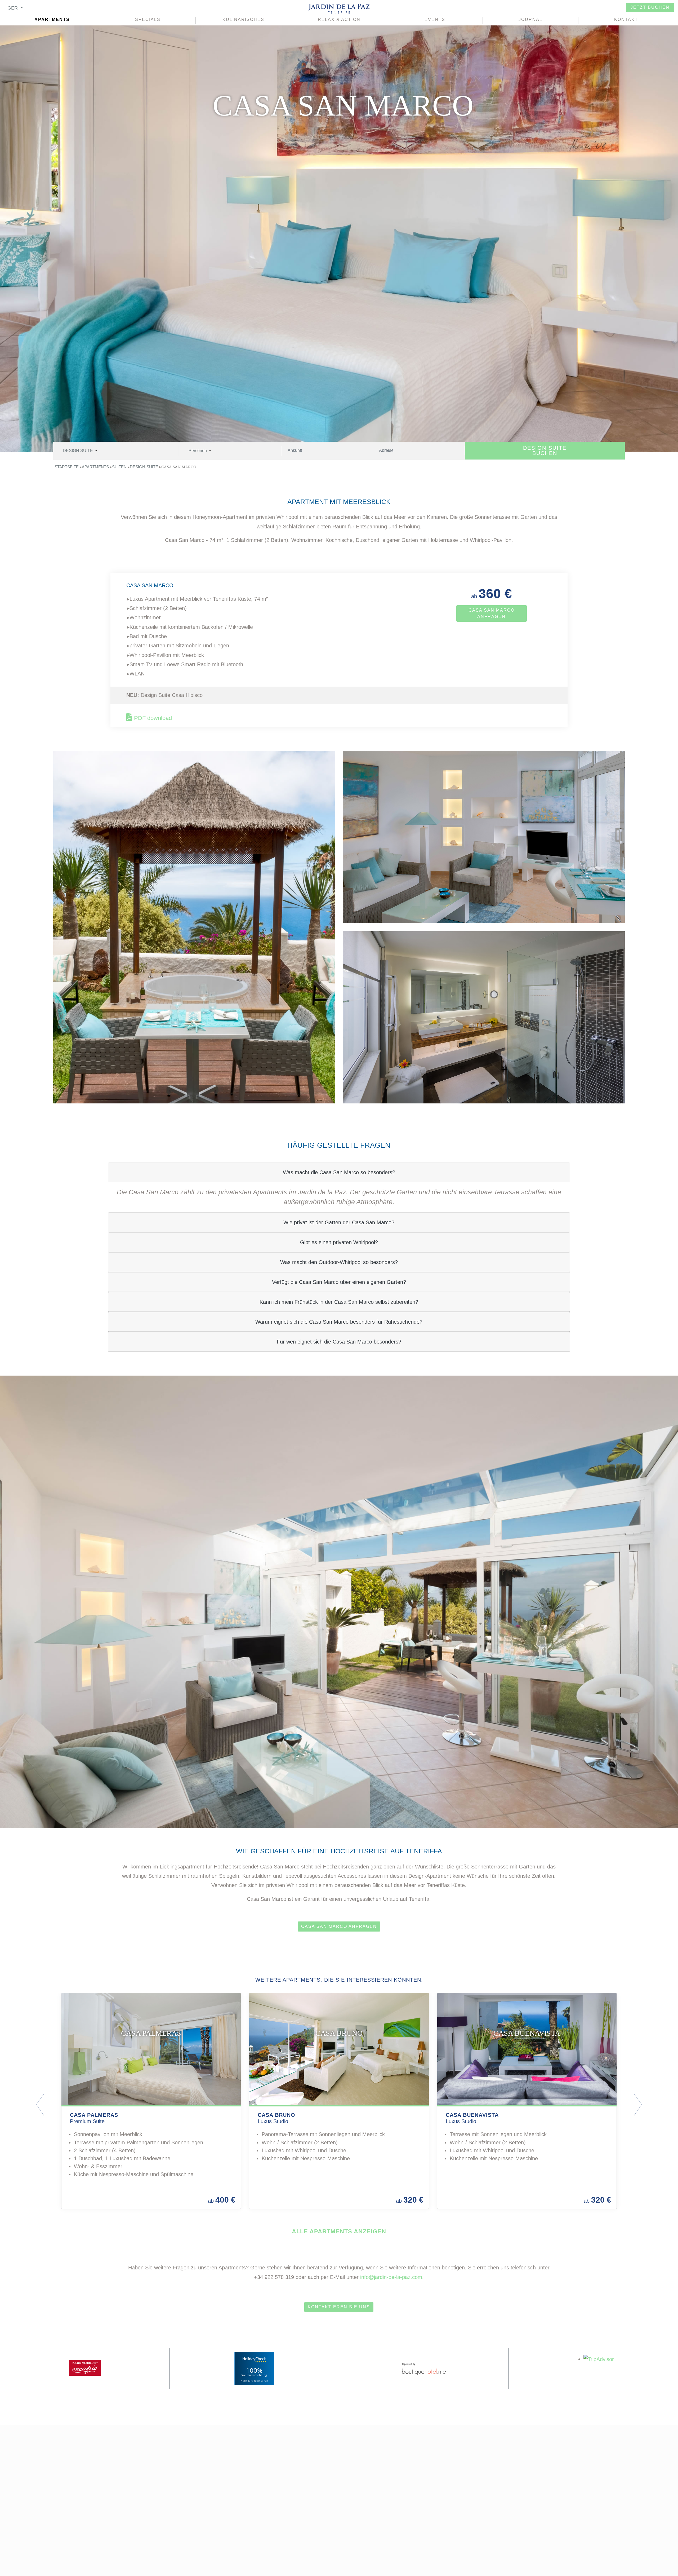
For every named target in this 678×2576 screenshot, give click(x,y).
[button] (80, 2105)
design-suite (144, 467)
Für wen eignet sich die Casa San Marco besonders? (339, 1342)
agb (467, 2521)
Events (435, 19)
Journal (530, 19)
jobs (297, 2521)
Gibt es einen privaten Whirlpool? (339, 1242)
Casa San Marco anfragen (492, 613)
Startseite (67, 467)
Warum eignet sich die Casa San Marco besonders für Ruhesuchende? (339, 1322)
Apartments (52, 19)
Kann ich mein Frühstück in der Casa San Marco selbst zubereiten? (339, 1302)
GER (13, 8)
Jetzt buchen (650, 7)
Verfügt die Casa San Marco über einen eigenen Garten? (339, 1282)
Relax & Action (339, 19)
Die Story (305, 2510)
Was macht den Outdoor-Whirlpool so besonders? (339, 1262)
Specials (148, 19)
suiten (119, 467)
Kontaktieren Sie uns (339, 2307)
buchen (545, 450)
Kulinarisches (243, 19)
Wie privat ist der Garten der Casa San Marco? (339, 1222)
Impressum (478, 2498)
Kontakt (626, 19)
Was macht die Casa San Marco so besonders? (339, 1172)
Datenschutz (482, 2510)
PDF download (153, 718)
